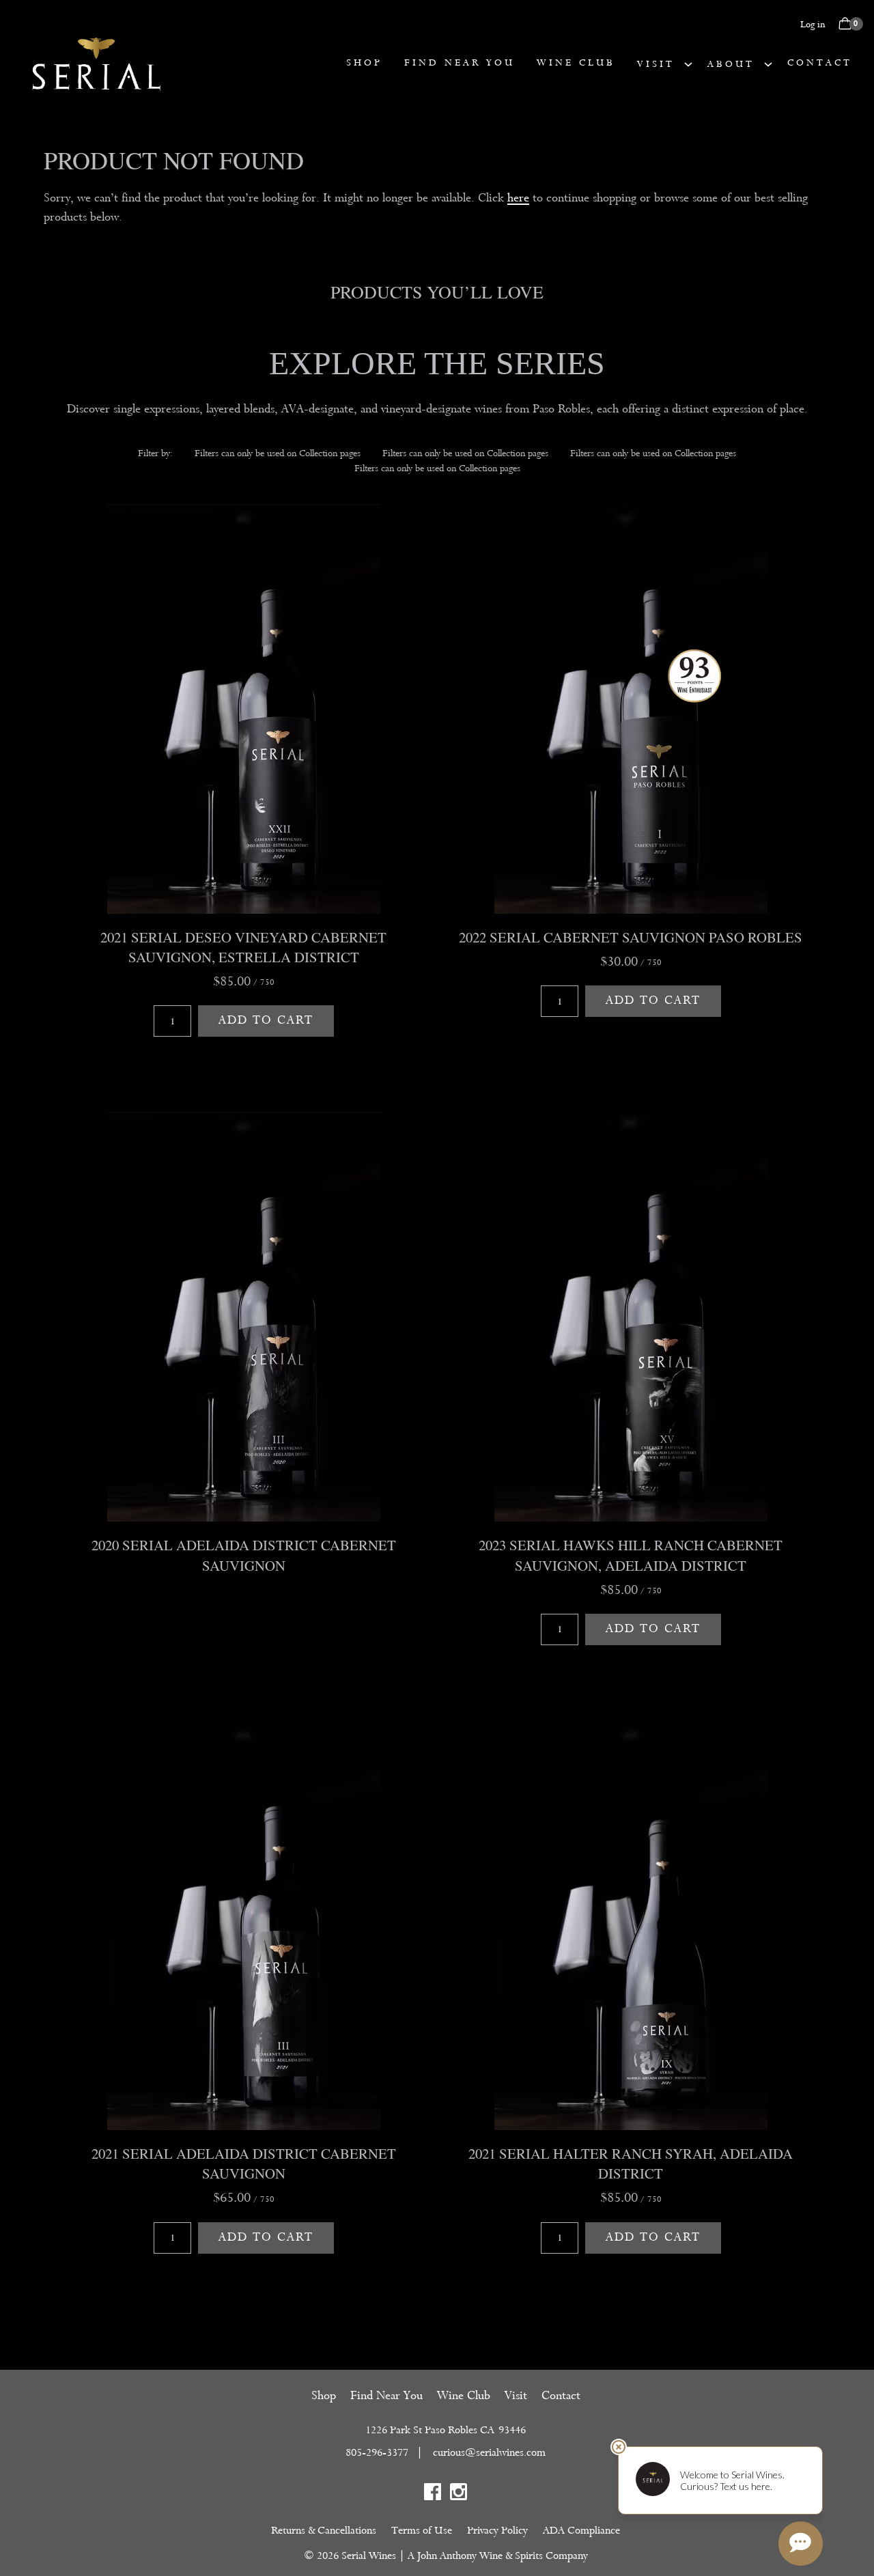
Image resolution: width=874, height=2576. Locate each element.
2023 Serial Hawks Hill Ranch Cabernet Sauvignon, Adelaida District (631, 1555)
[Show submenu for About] (768, 64)
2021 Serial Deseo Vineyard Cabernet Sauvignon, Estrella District (243, 947)
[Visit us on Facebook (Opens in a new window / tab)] (433, 2494)
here (518, 198)
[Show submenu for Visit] (688, 64)
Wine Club (576, 62)
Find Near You (460, 62)
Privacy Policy (497, 2530)
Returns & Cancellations (324, 2530)
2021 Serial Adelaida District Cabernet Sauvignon (244, 2163)
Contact (820, 62)
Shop (364, 62)
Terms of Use (422, 2530)
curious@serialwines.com (489, 2452)
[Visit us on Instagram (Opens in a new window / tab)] (459, 2494)
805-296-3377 (377, 2452)
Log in (813, 24)
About (731, 64)
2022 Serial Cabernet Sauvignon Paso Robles (631, 937)
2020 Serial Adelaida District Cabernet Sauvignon (244, 1555)
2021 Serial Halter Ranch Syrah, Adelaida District (631, 2163)
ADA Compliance (581, 2530)
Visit (656, 64)
